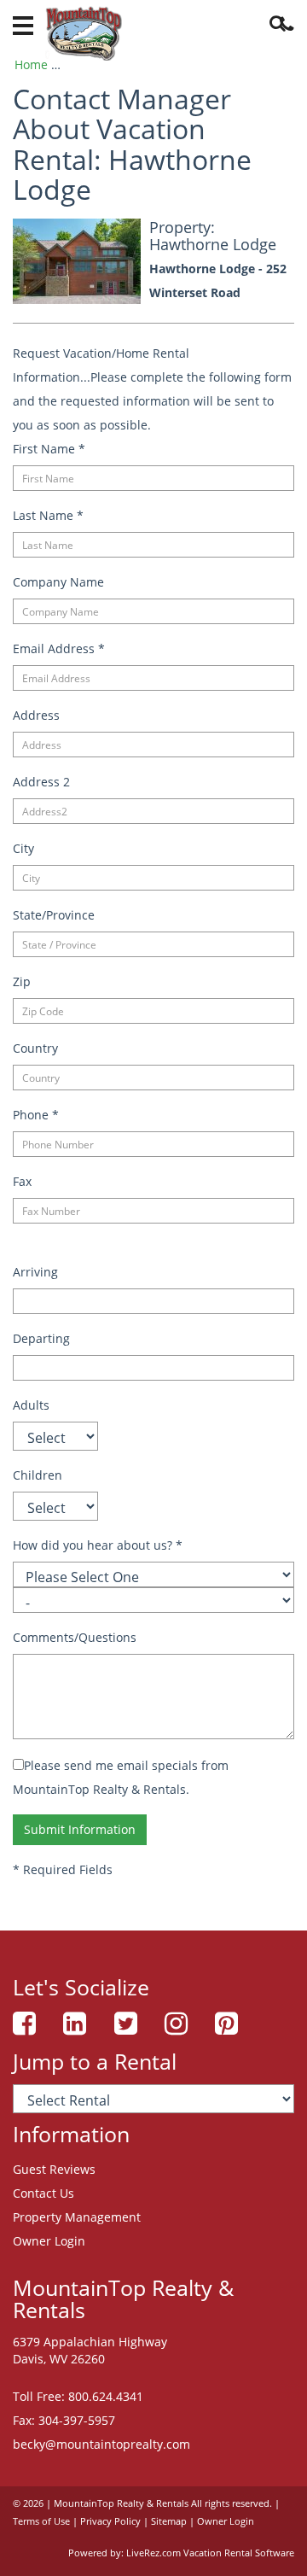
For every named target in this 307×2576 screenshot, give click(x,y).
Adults (31, 1405)
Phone (36, 1115)
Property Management (77, 2217)
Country (35, 1048)
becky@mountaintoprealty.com (101, 2444)
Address (36, 715)
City (23, 848)
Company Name (58, 582)
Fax (22, 1181)
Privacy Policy (110, 2521)
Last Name (48, 515)
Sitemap (169, 2521)
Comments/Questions (75, 1637)
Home (31, 64)
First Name (49, 449)
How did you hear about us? (98, 1545)
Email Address (59, 648)
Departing (41, 1338)
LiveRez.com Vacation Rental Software (210, 2553)
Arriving (35, 1272)
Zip (22, 981)
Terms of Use (41, 2521)
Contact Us (43, 2193)
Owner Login (49, 2241)
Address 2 (41, 782)
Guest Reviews (54, 2169)
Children (38, 1475)
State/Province (54, 915)
